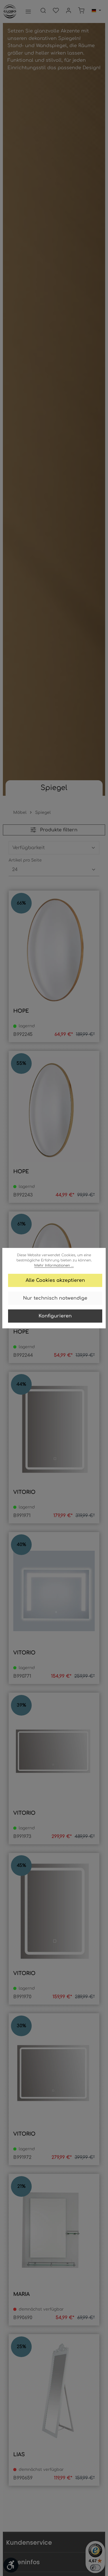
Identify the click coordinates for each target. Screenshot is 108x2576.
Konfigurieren (55, 1316)
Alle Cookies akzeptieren (55, 1280)
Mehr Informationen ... (54, 1265)
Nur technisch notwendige (55, 1298)
